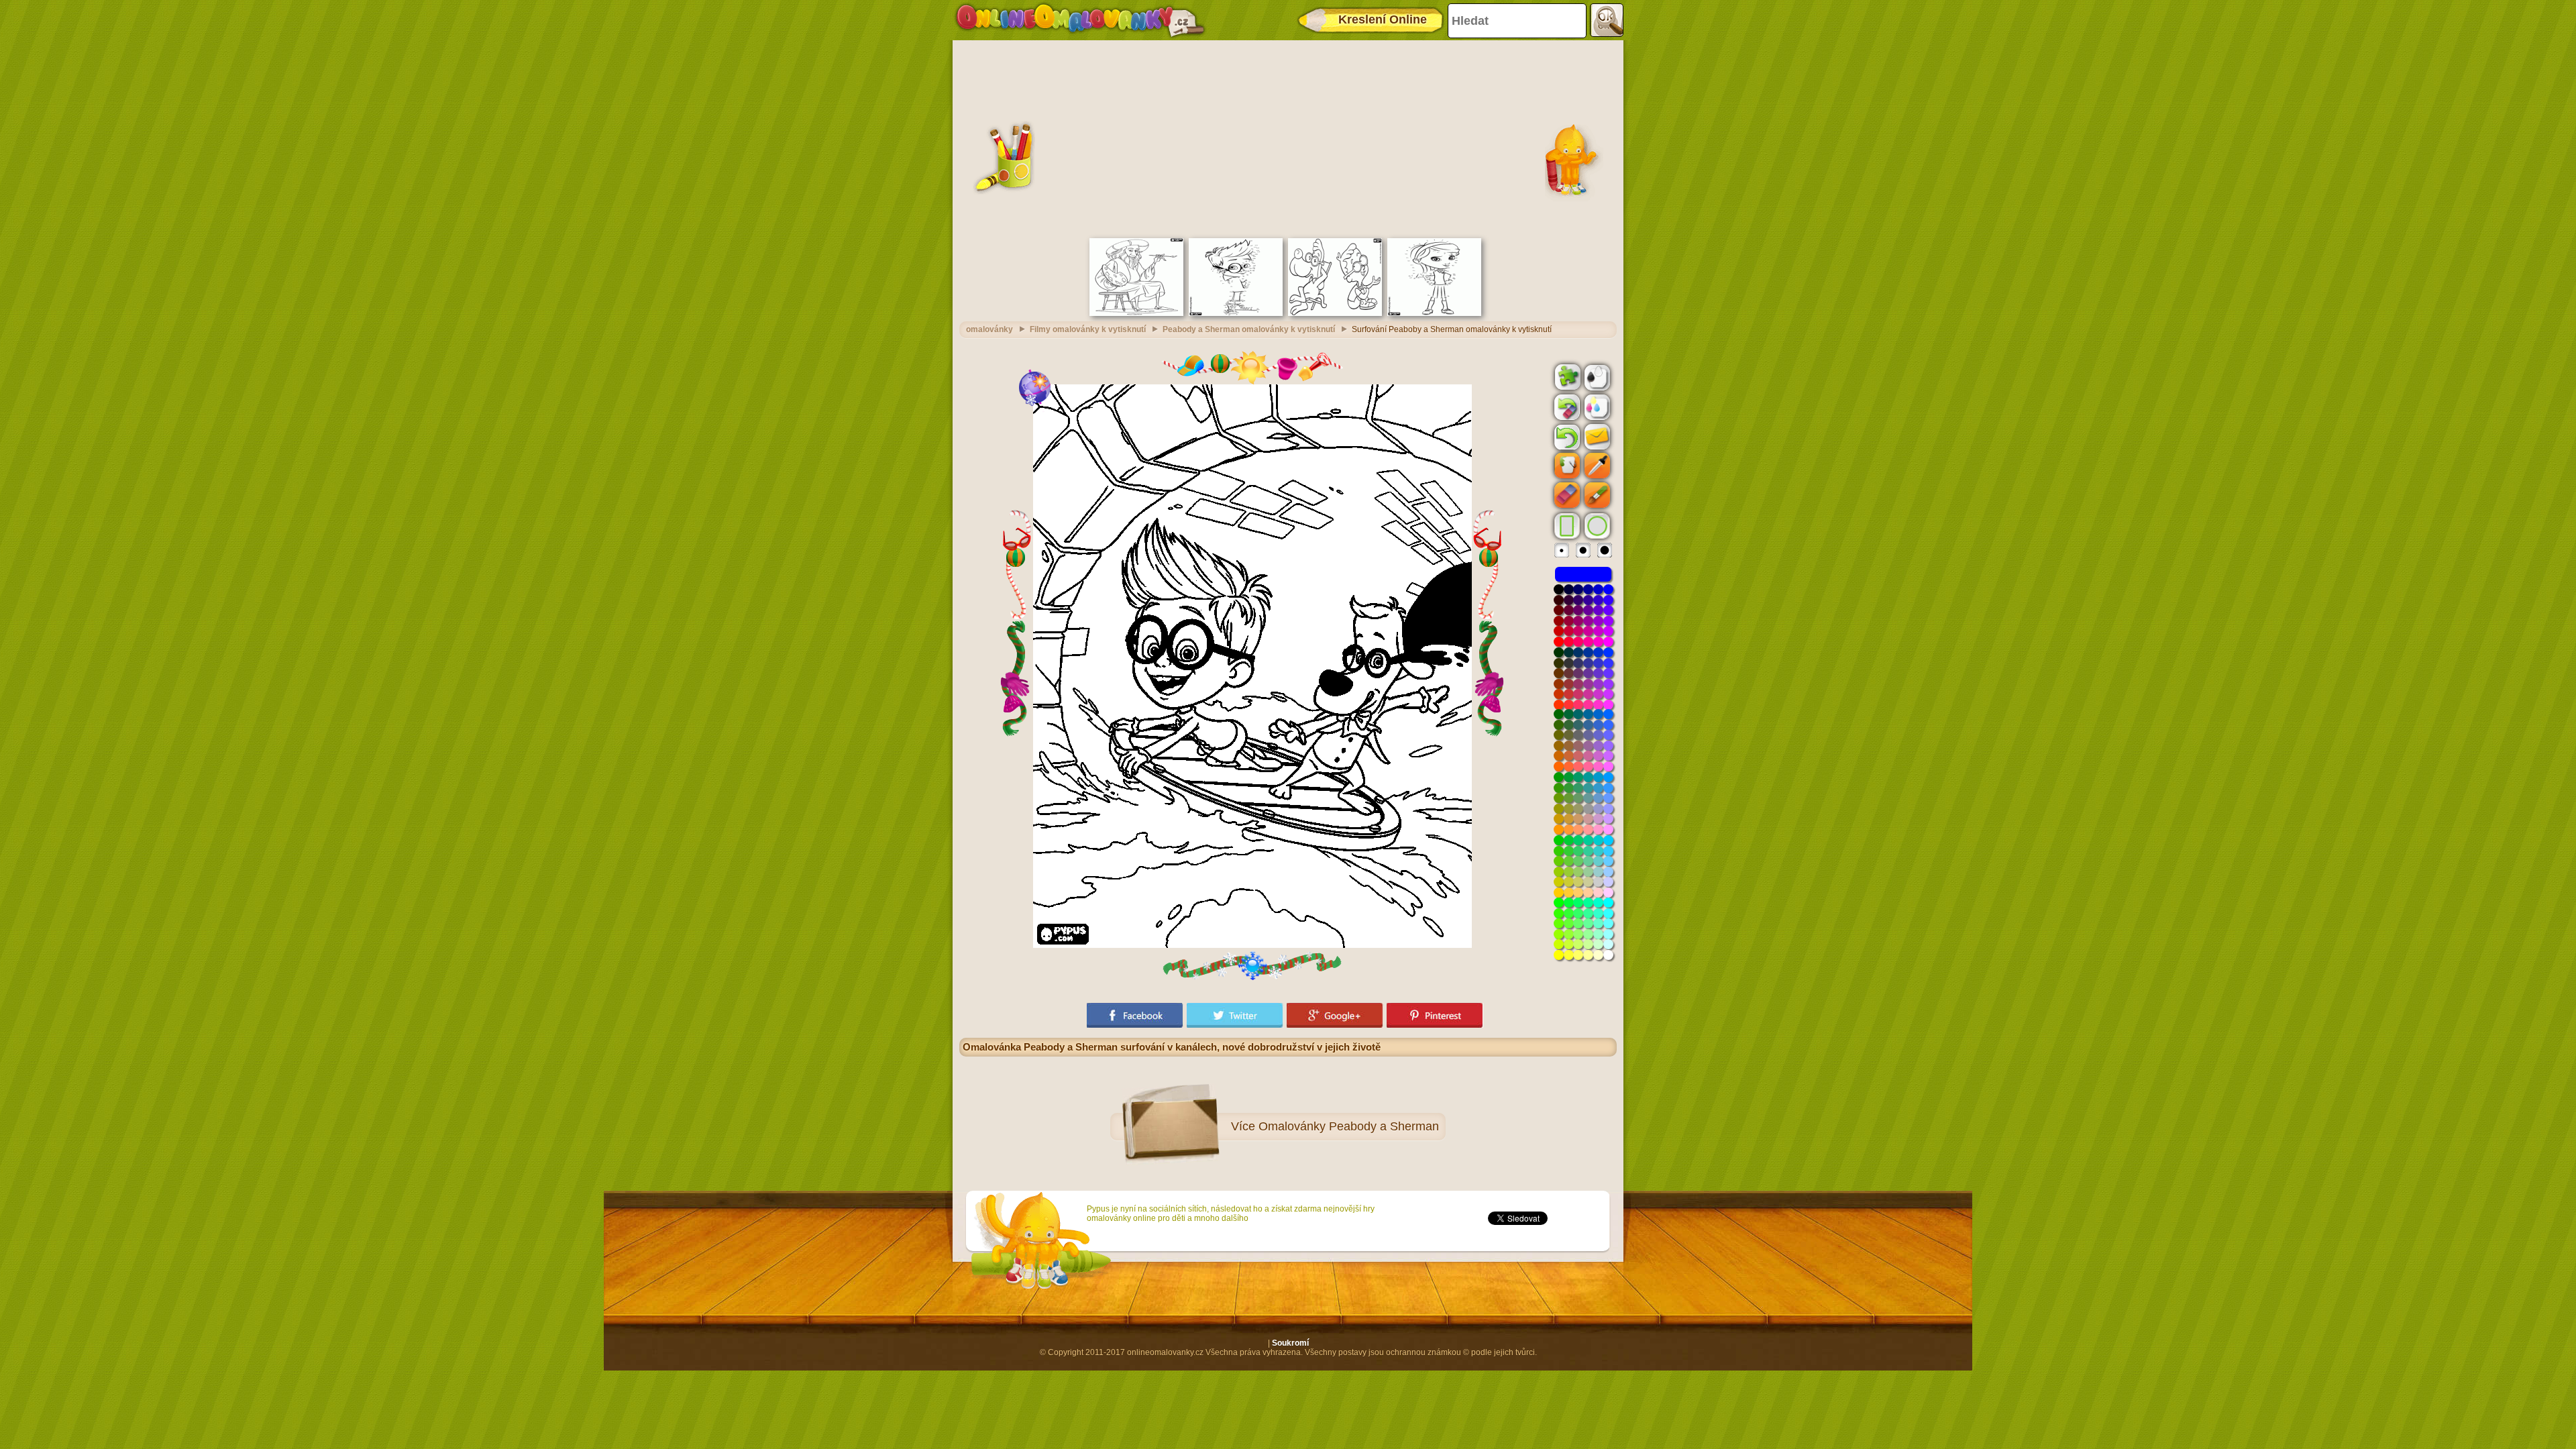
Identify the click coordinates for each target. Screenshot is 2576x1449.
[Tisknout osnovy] (1596, 376)
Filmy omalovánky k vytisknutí (1088, 329)
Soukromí (1290, 1343)
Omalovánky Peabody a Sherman (1349, 1126)
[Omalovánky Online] (1080, 20)
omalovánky (989, 329)
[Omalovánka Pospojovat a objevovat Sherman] (1236, 313)
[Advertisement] (1288, 138)
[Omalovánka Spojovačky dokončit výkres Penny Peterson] (1434, 313)
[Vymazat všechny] (1566, 407)
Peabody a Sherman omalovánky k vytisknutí (1249, 329)
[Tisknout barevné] (1596, 407)
